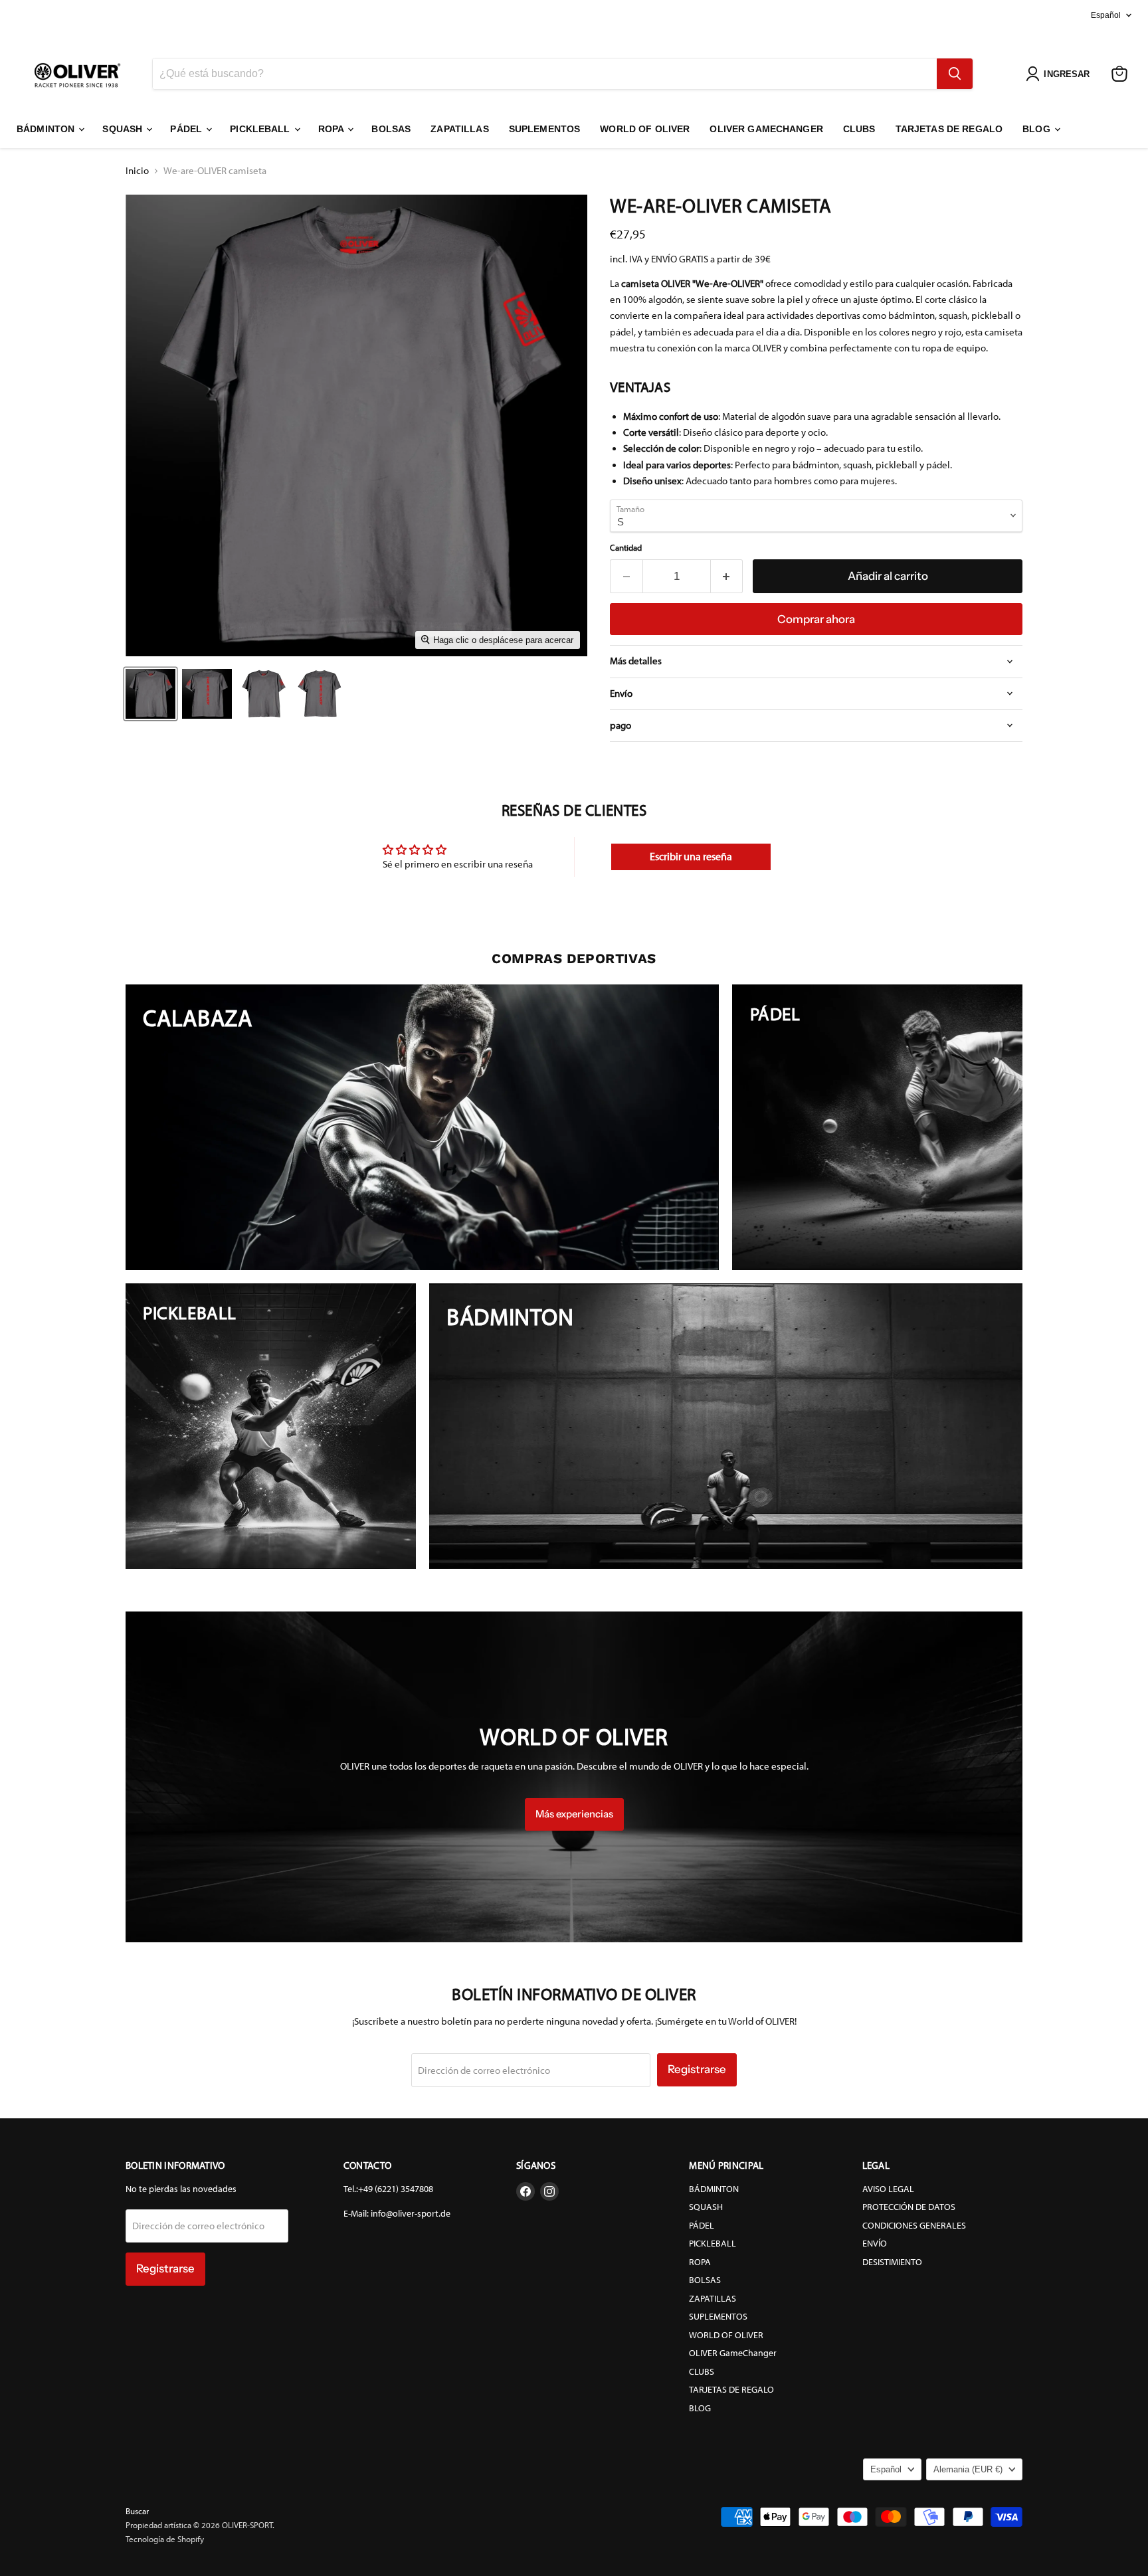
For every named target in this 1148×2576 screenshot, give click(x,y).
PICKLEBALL (261, 129)
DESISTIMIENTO (892, 2262)
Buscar (137, 2511)
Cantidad (626, 548)
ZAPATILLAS (459, 129)
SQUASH (124, 129)
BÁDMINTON (47, 129)
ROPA (333, 129)
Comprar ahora (816, 619)
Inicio (137, 171)
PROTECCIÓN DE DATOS (909, 2207)
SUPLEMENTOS (545, 129)
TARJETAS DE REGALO (949, 129)
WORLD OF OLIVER (645, 129)
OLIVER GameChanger (766, 129)
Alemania (968, 2469)
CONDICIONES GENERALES (914, 2226)
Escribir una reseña (691, 857)
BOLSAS (391, 129)
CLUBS (859, 129)
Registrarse (697, 2069)
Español (1106, 15)
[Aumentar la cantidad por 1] (727, 576)
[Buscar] (955, 74)
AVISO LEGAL (888, 2189)
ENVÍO (875, 2244)
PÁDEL (187, 129)
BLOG (1038, 129)
